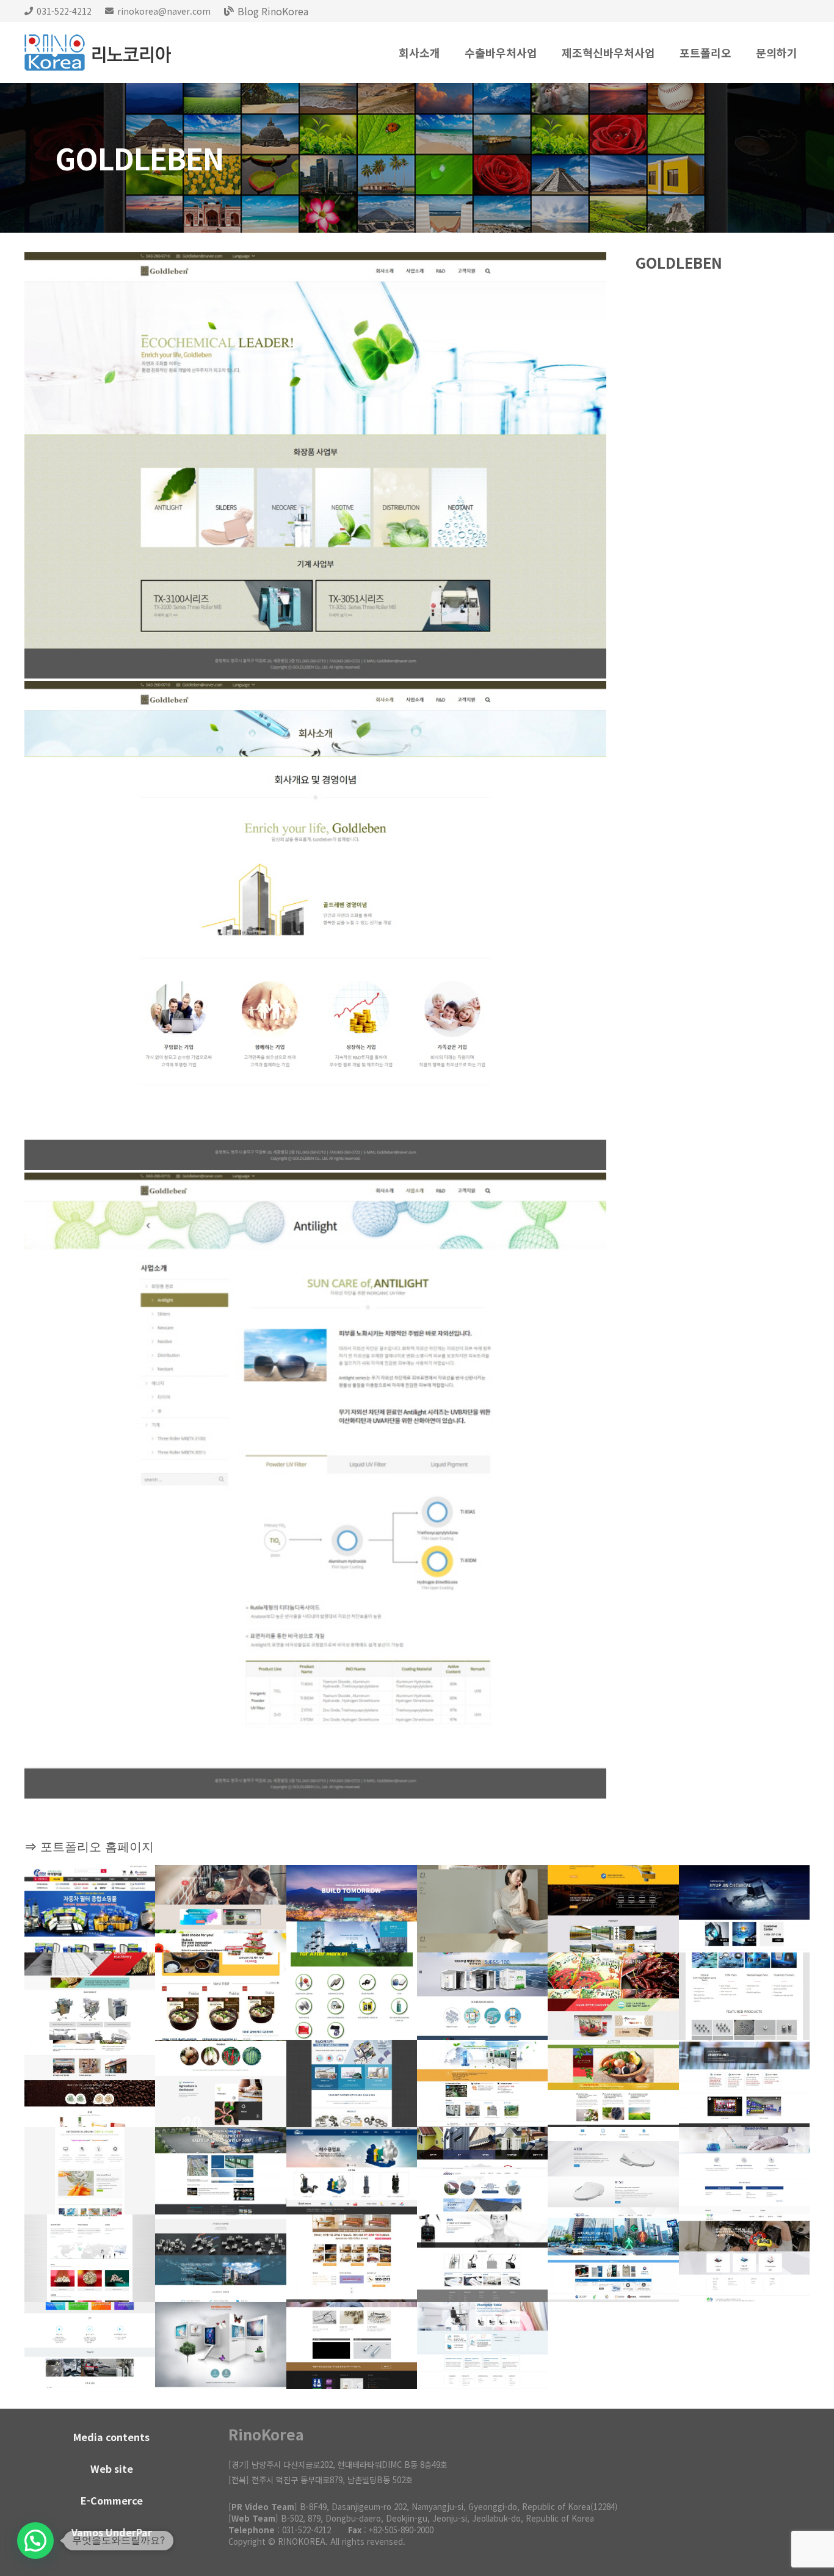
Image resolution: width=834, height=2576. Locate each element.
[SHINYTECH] (613, 2258)
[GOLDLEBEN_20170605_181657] (315, 465)
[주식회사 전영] (744, 2083)
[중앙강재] (482, 2171)
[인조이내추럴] (613, 2083)
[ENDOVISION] (220, 2345)
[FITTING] (220, 2258)
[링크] (98, 53)
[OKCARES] (352, 2258)
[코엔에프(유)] (90, 2083)
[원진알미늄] (220, 2171)
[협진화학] (744, 1909)
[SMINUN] (482, 1909)
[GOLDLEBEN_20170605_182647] (315, 926)
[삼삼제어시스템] (482, 2083)
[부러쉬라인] (90, 2171)
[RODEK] (482, 2345)
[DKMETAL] (352, 2345)
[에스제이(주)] (482, 1996)
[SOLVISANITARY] (613, 2171)
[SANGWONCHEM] (744, 2171)
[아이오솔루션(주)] (744, 1996)
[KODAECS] (220, 1909)
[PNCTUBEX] (90, 2258)
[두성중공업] (352, 1909)
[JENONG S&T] (220, 2083)
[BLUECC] (482, 2258)
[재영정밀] (90, 1996)
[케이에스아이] (613, 1909)
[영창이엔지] (352, 2083)
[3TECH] (90, 2345)
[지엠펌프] (352, 2171)
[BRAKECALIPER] (744, 2258)
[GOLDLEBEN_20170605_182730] (315, 1486)
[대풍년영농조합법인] (613, 1996)
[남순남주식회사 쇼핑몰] (220, 1996)
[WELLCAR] (352, 1996)
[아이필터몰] (90, 1909)
